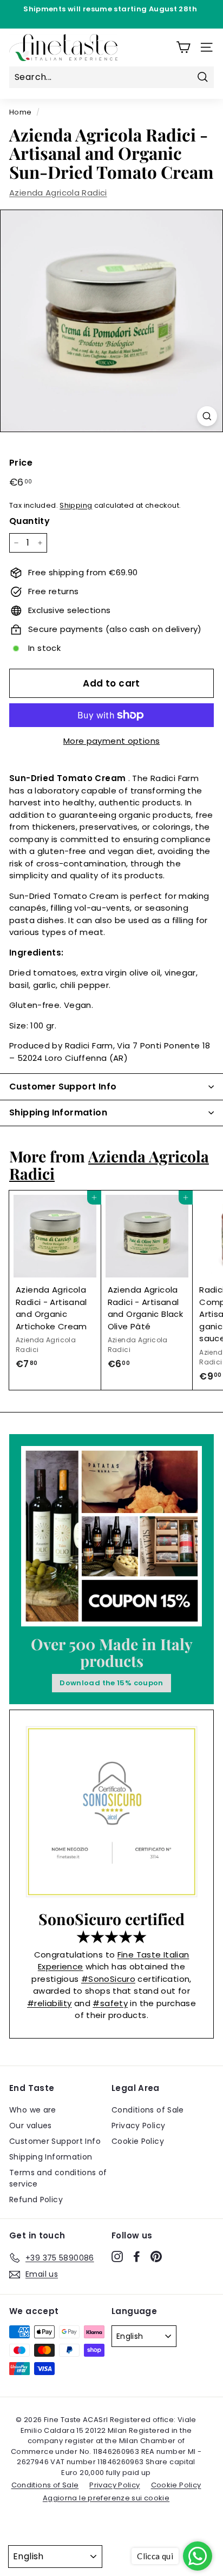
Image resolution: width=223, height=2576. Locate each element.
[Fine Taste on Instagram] (117, 2256)
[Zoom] (207, 416)
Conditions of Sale (148, 2110)
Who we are (33, 2110)
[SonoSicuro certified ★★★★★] (111, 1812)
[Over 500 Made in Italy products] (111, 1536)
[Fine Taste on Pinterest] (156, 2256)
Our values (31, 2126)
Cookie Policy (138, 2141)
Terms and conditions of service (58, 2178)
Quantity (29, 521)
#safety (110, 2003)
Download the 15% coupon (111, 1683)
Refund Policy (36, 2200)
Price (21, 463)
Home (21, 112)
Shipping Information (51, 2157)
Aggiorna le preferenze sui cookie (106, 2498)
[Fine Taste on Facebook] (137, 2256)
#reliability (50, 2003)
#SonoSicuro (108, 1979)
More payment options (112, 741)
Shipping (76, 505)
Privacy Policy (138, 2126)
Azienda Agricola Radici (58, 193)
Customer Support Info (55, 2141)
